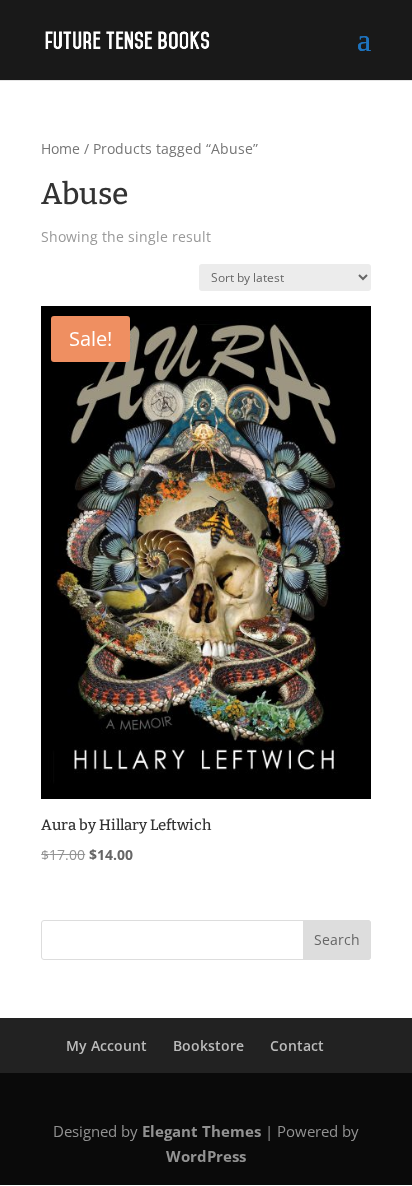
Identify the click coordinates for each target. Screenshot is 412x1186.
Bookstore (208, 1045)
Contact (297, 1045)
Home (60, 148)
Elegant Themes (201, 1131)
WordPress (206, 1156)
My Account (106, 1045)
